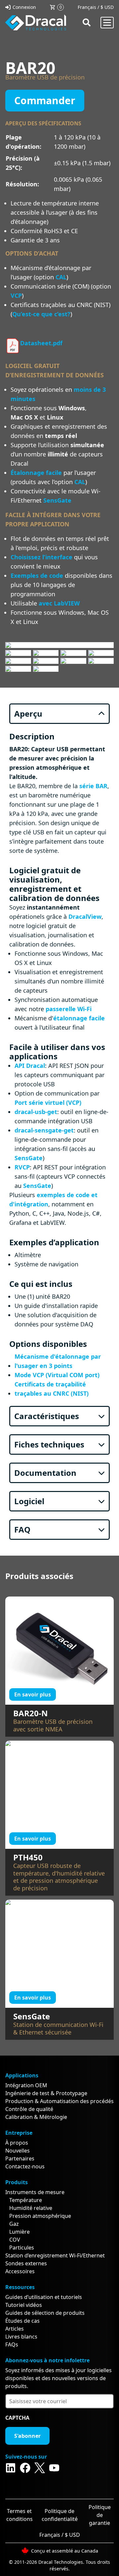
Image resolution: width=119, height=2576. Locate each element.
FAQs (12, 2344)
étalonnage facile (79, 1018)
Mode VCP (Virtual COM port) (57, 1375)
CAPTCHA (17, 2418)
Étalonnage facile (36, 473)
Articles (15, 2329)
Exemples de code (37, 575)
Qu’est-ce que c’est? (41, 314)
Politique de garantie (100, 2515)
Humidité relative (31, 2208)
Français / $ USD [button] (96, 7)
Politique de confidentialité (60, 2515)
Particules (22, 2248)
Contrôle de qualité (29, 2109)
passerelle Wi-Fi (69, 1009)
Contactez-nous (25, 2166)
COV (15, 2240)
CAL (61, 277)
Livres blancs (21, 2337)
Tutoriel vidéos (24, 2305)
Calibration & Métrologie (36, 2117)
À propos (17, 2143)
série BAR (93, 786)
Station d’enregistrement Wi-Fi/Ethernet (55, 2255)
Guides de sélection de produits (45, 2313)
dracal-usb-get (36, 1112)
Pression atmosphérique (40, 2216)
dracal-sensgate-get (44, 1130)
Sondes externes (26, 2263)
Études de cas (22, 2321)
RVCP (22, 1167)
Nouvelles (18, 2151)
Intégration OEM (26, 2085)
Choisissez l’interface (41, 557)
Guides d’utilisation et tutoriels (44, 2297)
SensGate (57, 500)
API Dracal (30, 1066)
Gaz (14, 2224)
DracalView (85, 916)
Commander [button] (45, 100)
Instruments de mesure (35, 2192)
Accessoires (20, 2271)
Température (26, 2200)
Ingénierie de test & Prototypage (46, 2093)
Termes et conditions (20, 2515)
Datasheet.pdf (41, 343)
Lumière (20, 2232)
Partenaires (20, 2158)
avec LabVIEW (59, 603)
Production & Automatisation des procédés (59, 2101)
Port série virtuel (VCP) (48, 1102)
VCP (16, 295)
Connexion (24, 7)
